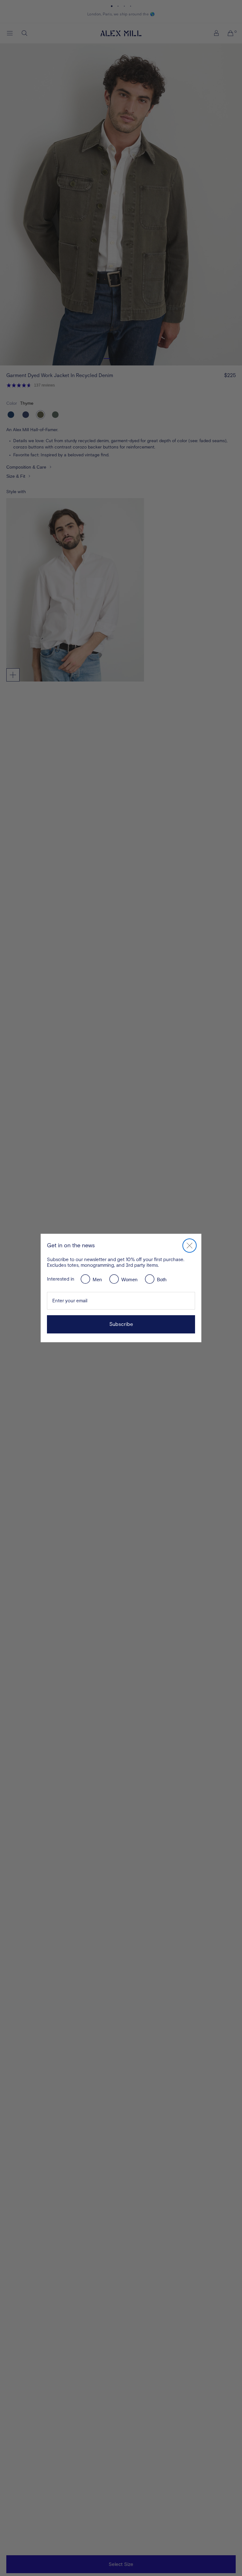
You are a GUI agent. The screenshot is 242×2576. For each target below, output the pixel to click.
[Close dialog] (190, 1246)
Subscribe (121, 1324)
